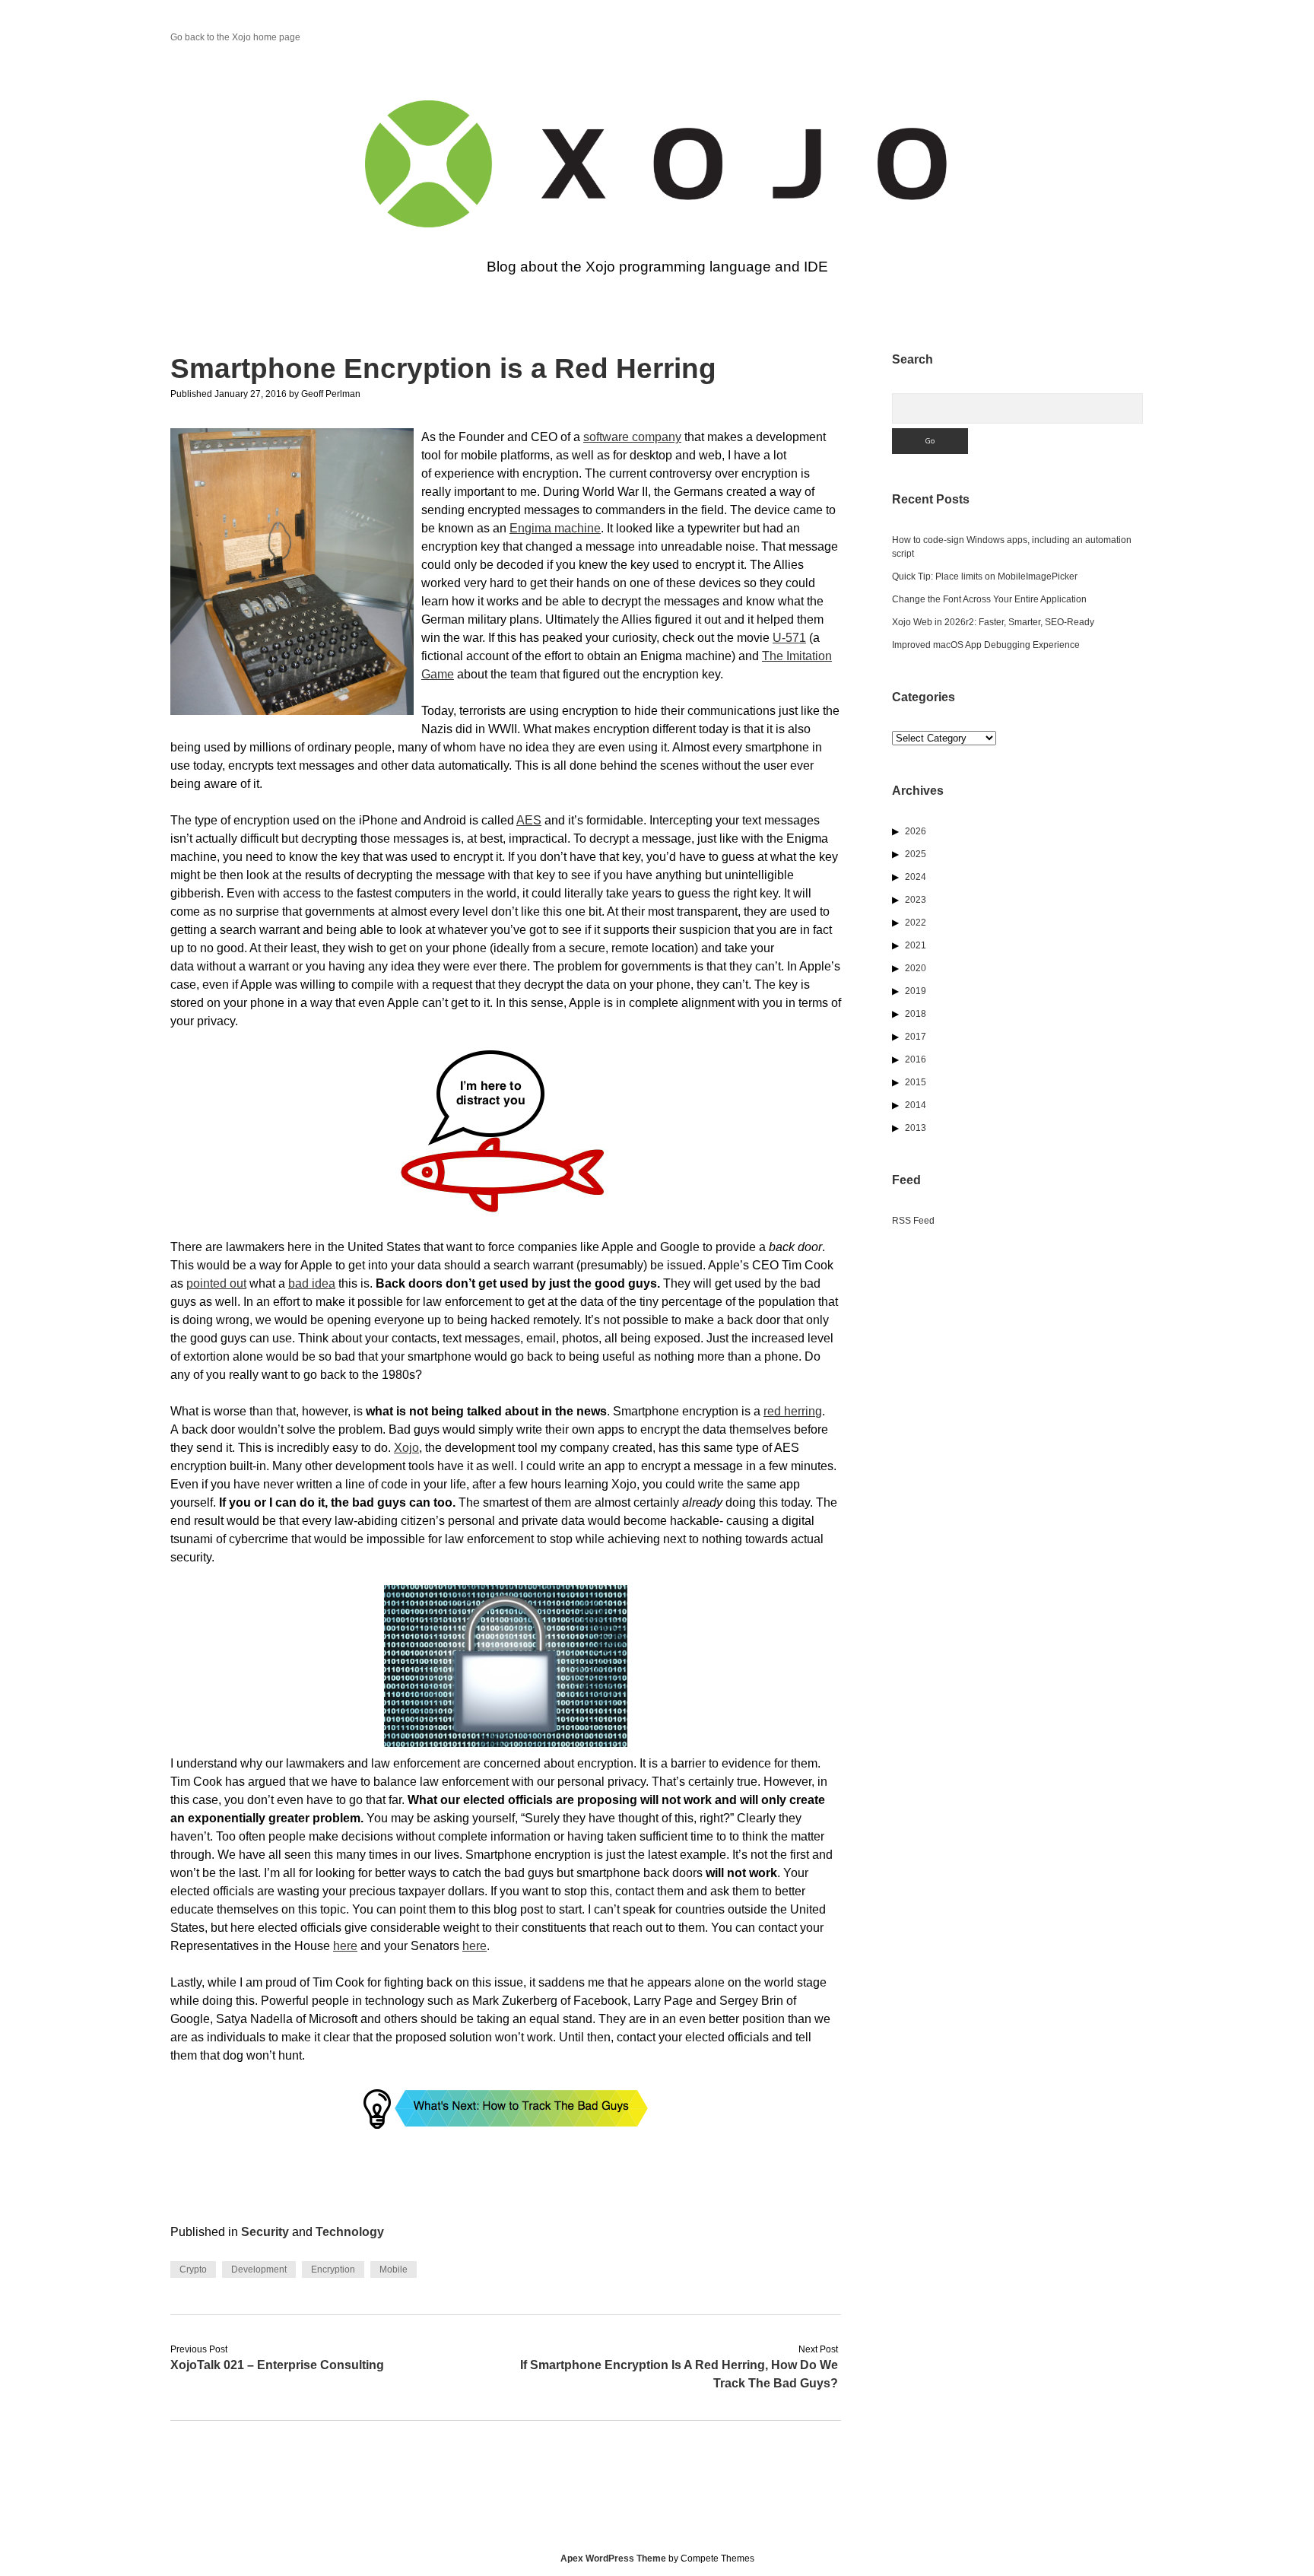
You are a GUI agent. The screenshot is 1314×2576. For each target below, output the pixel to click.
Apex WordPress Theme (613, 2559)
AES (529, 820)
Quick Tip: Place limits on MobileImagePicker (985, 577)
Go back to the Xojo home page (235, 37)
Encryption (333, 2269)
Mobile (394, 2269)
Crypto (193, 2269)
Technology (350, 2232)
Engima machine (555, 528)
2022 (916, 923)
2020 (916, 968)
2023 (916, 900)
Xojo (406, 1448)
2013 (916, 1128)
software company (632, 437)
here (345, 1946)
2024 (916, 877)
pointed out (216, 1283)
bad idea (312, 1283)
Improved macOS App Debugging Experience (986, 645)
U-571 (789, 638)
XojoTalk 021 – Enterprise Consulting (277, 2365)
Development (259, 2269)
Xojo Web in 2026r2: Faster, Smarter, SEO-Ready (993, 622)
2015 (916, 1082)
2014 (916, 1105)
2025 (916, 854)
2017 (916, 1037)
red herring (793, 1411)
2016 (916, 1059)
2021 (916, 945)
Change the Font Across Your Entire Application (989, 599)
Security (265, 2232)
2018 (916, 1014)
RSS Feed (913, 1221)
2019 (916, 991)
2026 (916, 831)
